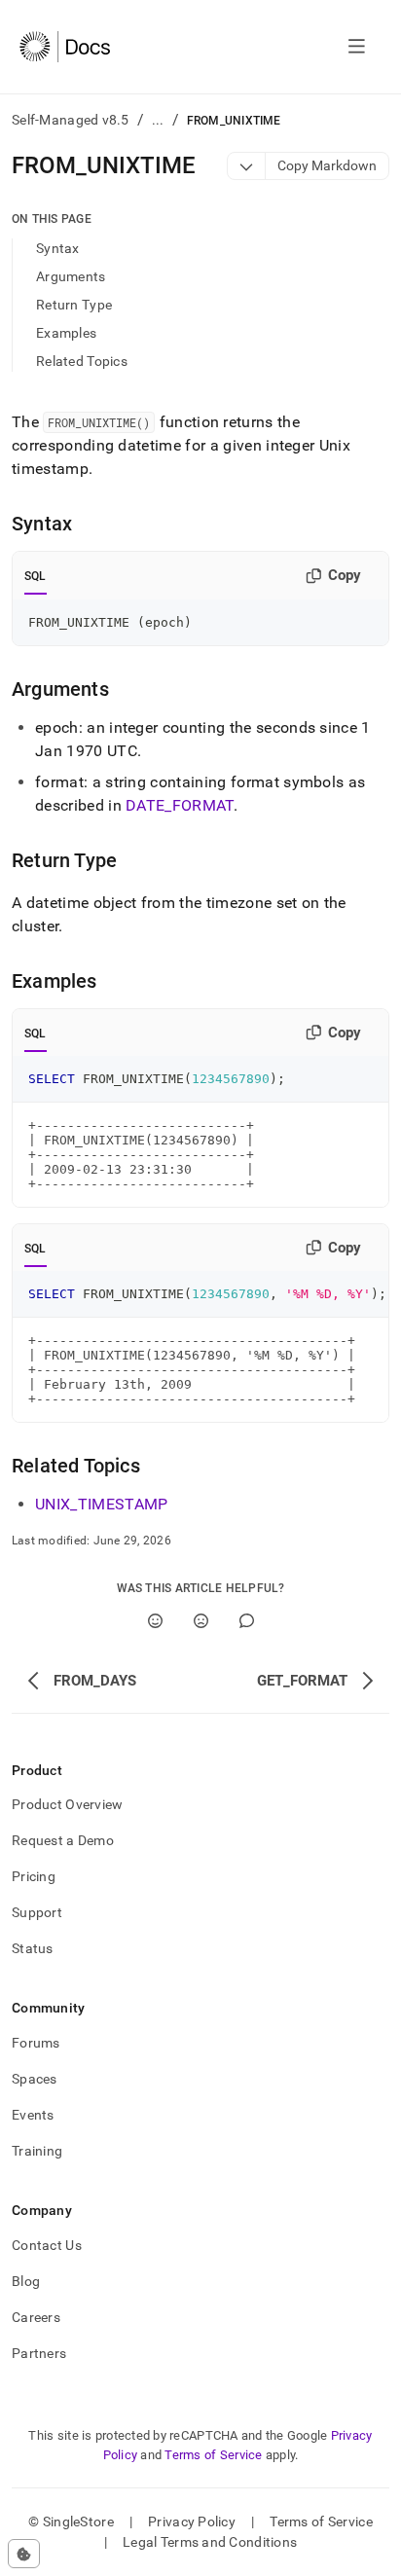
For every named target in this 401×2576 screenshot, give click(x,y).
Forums (36, 2043)
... (158, 120)
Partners (39, 2353)
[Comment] (247, 1621)
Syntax (58, 248)
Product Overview (67, 1804)
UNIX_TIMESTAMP (102, 1504)
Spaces (35, 2079)
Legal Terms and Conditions (210, 2542)
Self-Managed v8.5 (71, 120)
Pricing (34, 1876)
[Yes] (155, 1621)
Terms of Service (213, 2455)
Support (37, 1912)
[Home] (65, 47)
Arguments (71, 276)
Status (33, 1948)
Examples (66, 333)
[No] (201, 1621)
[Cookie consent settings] (24, 2554)
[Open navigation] (357, 47)
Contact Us (47, 2245)
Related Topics (82, 361)
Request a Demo (63, 1840)
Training (37, 2151)
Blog (26, 2281)
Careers (36, 2317)
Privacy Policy (192, 2522)
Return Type (74, 305)
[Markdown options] (247, 166)
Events (33, 2115)
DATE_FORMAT (180, 805)
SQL (36, 576)
